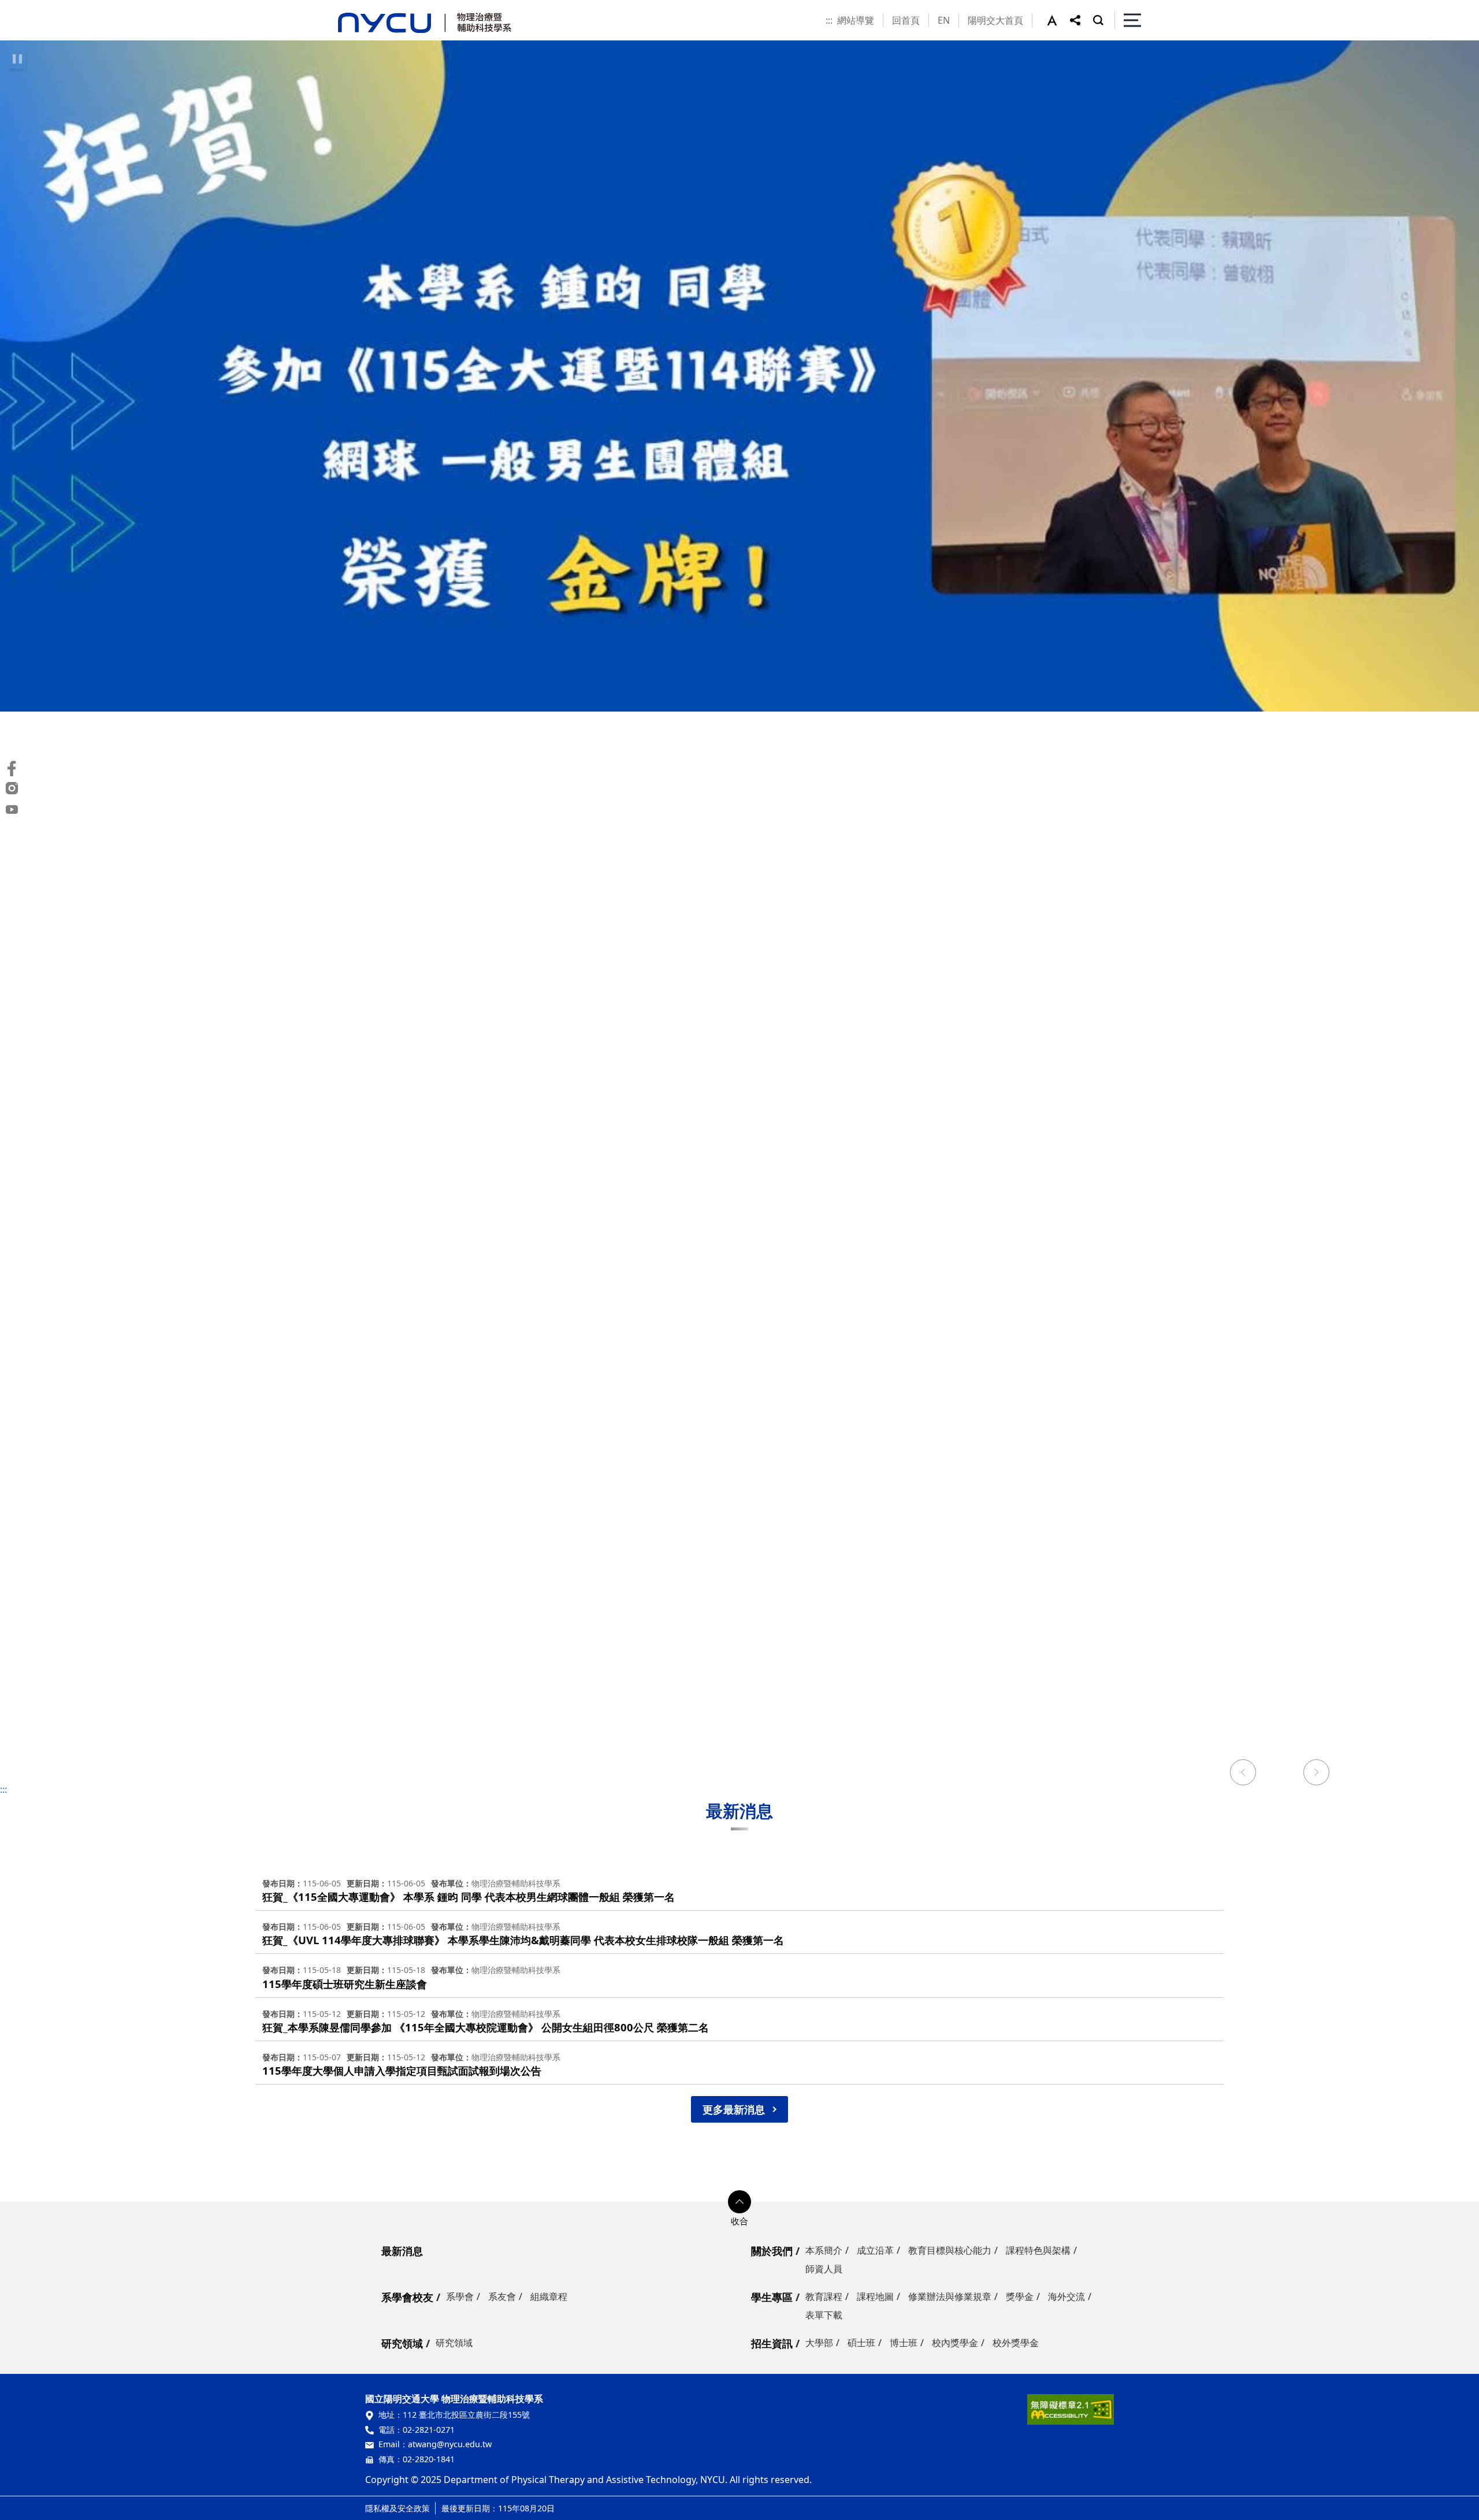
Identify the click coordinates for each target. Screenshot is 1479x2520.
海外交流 (1066, 2296)
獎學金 (1020, 2296)
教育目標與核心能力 (950, 2250)
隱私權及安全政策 (397, 2508)
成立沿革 (875, 2250)
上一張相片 (1243, 1774)
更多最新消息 (734, 2109)
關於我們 (772, 2251)
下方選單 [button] (739, 2202)
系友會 (502, 2296)
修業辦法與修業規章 (950, 2296)
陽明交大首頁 (995, 20)
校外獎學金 (1016, 2343)
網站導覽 (856, 20)
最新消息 (402, 2251)
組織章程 (549, 2296)
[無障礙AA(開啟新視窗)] (1071, 2413)
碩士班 (861, 2343)
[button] (1058, 20)
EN (944, 20)
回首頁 (906, 20)
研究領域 (402, 2343)
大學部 (819, 2343)
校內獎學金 (955, 2343)
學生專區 (772, 2297)
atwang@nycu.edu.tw (450, 2444)
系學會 (460, 2296)
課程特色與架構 (1038, 2250)
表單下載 (824, 2315)
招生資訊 (772, 2343)
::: (829, 20)
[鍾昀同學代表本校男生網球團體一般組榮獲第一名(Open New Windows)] (739, 376)
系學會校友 (407, 2297)
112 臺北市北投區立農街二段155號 (466, 2415)
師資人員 (824, 2269)
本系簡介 (824, 2250)
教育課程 (824, 2296)
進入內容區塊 (28, 7)
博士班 (904, 2343)
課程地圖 (875, 2296)
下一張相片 (1317, 1774)
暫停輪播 (17, 59)
